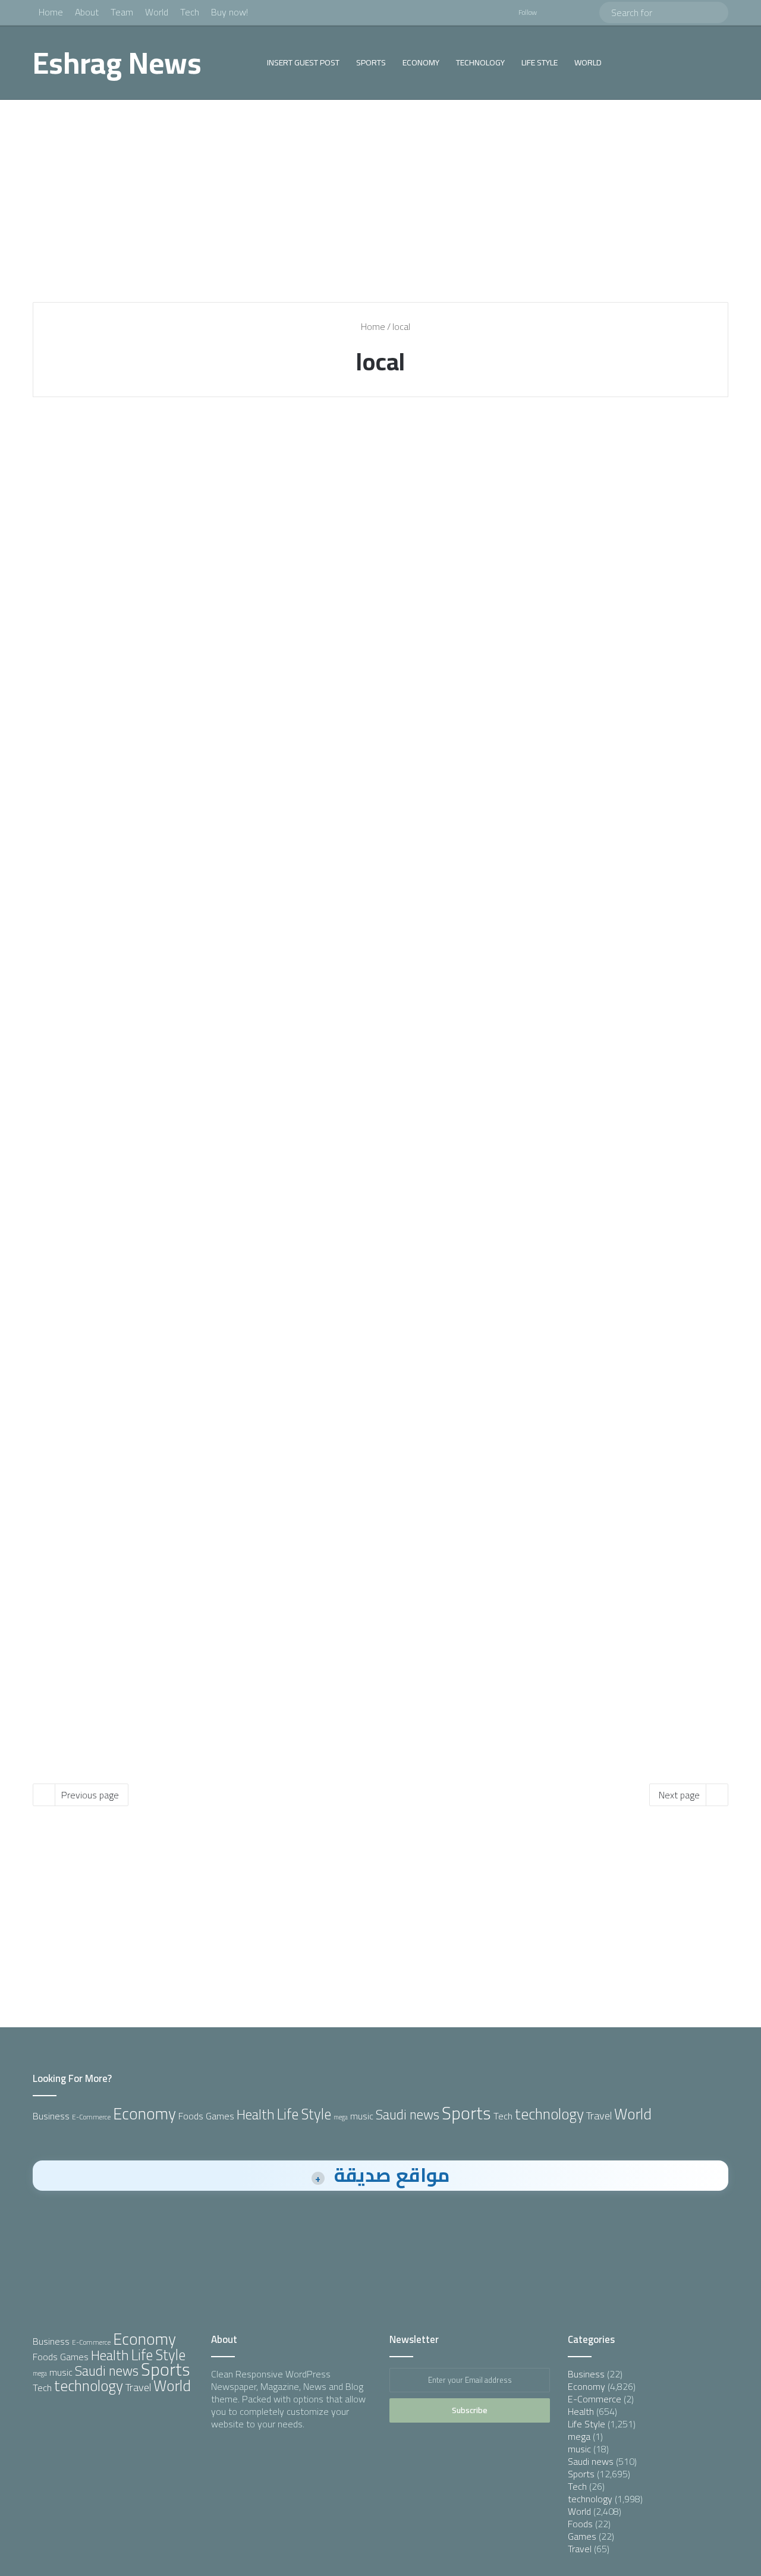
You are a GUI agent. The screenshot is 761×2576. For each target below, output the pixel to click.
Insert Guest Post (303, 62)
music (362, 2116)
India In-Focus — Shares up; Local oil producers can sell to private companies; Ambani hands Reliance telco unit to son (378, 1153)
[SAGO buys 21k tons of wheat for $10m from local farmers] (144, 883)
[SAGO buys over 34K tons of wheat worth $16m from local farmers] (617, 883)
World (157, 12)
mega (341, 2117)
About (87, 12)
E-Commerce (91, 2117)
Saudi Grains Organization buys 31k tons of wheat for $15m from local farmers (370, 818)
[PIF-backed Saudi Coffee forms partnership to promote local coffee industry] (144, 1230)
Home (51, 12)
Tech (190, 12)
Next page (679, 1795)
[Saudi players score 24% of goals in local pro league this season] (617, 1207)
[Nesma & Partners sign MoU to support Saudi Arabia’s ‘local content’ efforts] (380, 582)
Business (51, 2116)
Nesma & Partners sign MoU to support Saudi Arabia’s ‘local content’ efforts (367, 493)
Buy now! (229, 12)
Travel (599, 2115)
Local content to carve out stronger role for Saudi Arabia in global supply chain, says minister (614, 493)
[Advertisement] (380, 201)
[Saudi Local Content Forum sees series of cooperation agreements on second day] (144, 582)
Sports (371, 62)
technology (480, 62)
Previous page (90, 1795)
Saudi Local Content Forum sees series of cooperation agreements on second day (143, 493)
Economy (421, 62)
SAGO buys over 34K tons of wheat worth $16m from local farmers (611, 807)
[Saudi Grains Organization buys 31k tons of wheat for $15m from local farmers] (380, 906)
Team (122, 12)
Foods (191, 2116)
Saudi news (408, 2115)
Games (220, 2116)
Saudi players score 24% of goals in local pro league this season (615, 1131)
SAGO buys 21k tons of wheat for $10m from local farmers (144, 807)
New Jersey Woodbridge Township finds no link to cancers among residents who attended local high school (137, 1512)
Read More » (89, 694)
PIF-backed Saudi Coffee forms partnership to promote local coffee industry (135, 1142)
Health (68, 1449)
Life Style (540, 62)
